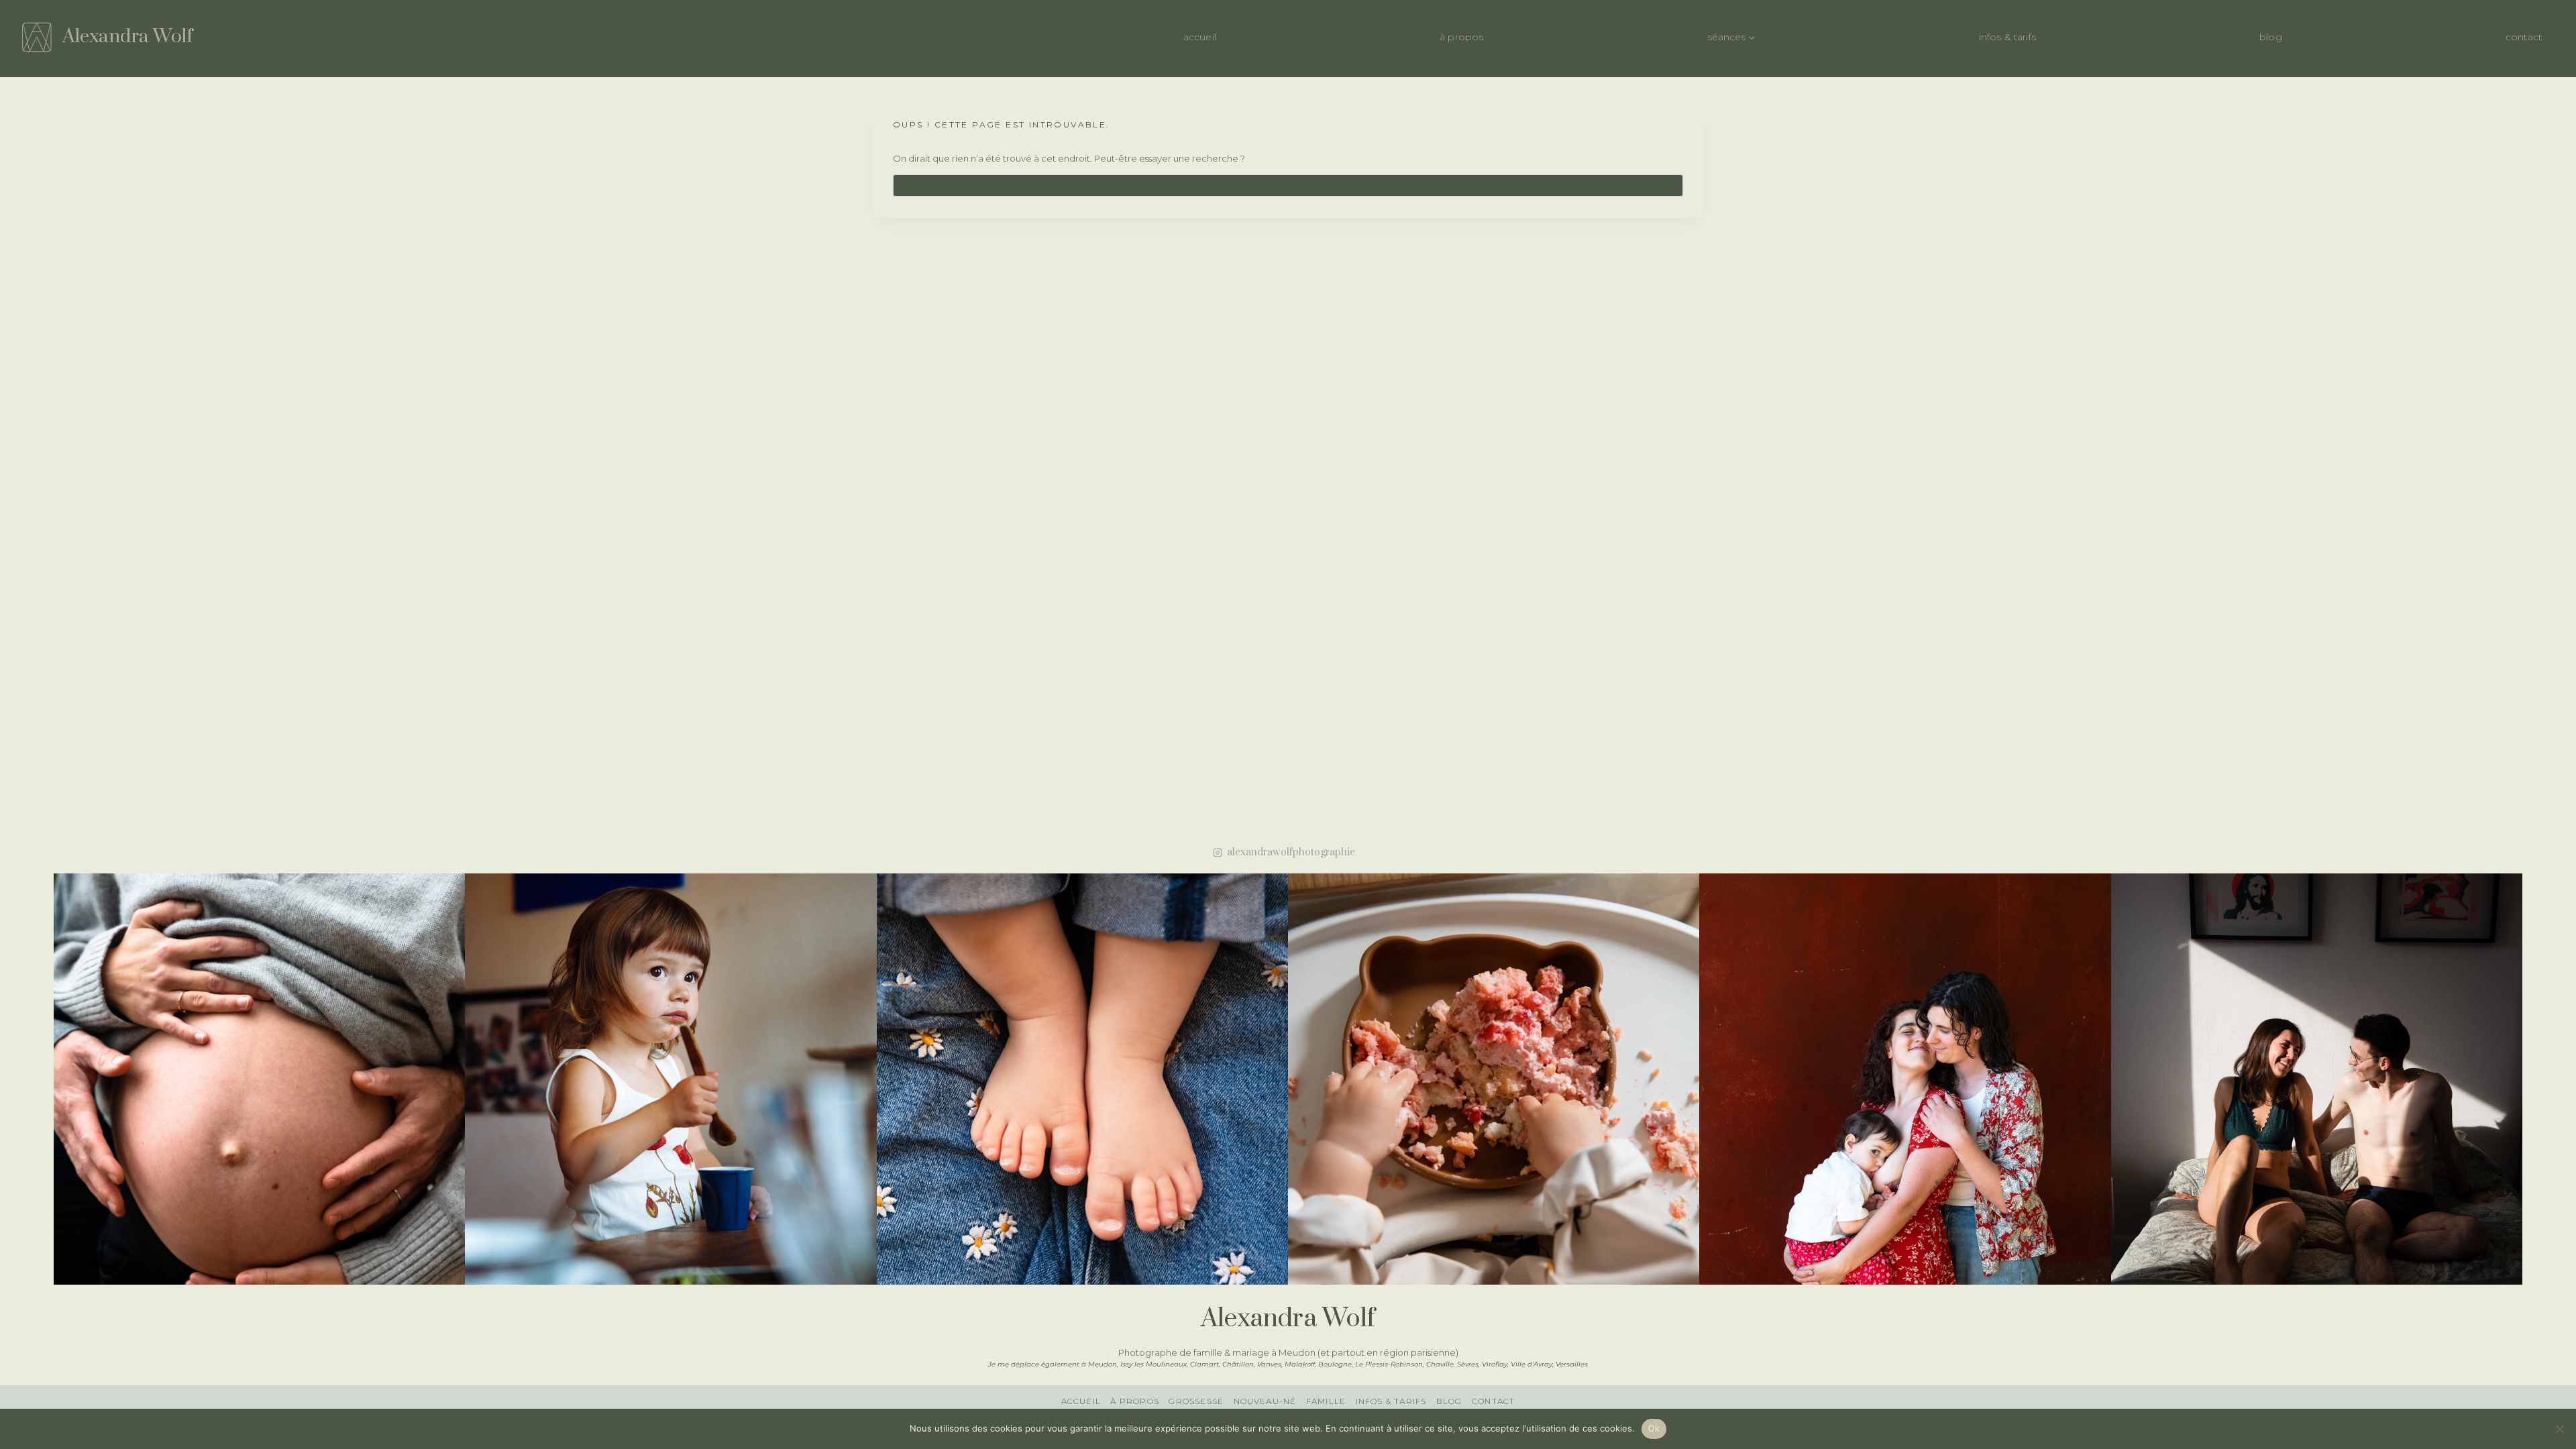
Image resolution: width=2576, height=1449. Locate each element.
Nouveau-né (1265, 1401)
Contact (2524, 37)
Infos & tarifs (2007, 37)
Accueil (1200, 37)
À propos (1461, 37)
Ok (1654, 1428)
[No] (2559, 1429)
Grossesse (1196, 1401)
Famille (1326, 1401)
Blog (2271, 37)
